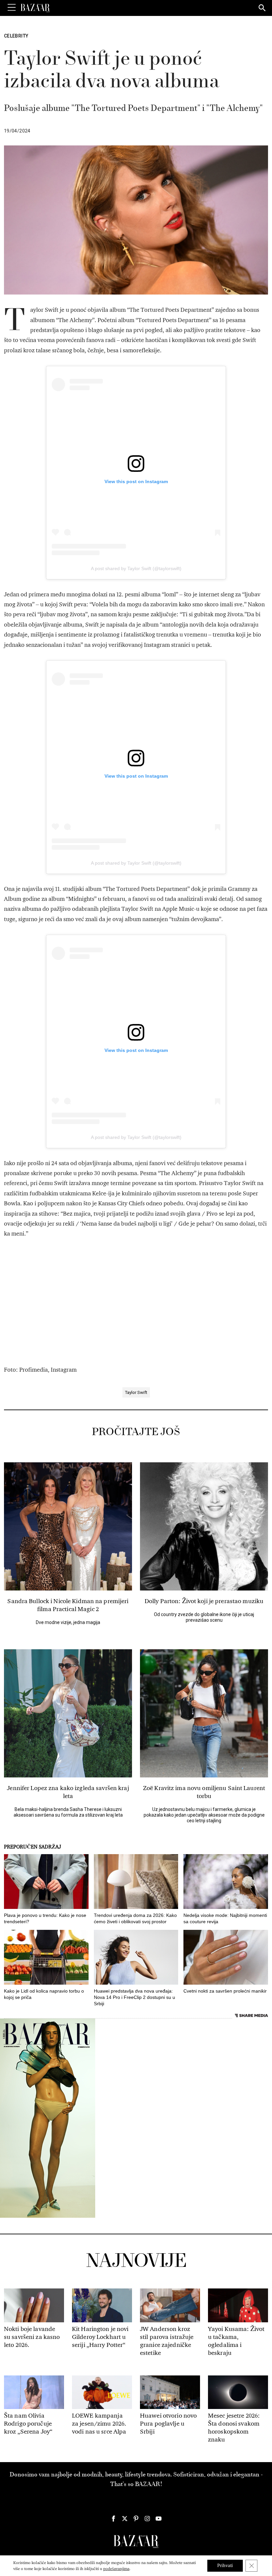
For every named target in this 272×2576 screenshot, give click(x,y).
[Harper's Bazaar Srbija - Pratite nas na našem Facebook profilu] (113, 2519)
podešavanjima (116, 2569)
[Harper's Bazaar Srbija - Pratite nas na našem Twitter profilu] (125, 2519)
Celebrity (16, 36)
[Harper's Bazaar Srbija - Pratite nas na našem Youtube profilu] (159, 2519)
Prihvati (225, 2566)
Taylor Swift (136, 1392)
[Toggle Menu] (12, 8)
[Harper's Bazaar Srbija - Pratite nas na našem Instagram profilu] (147, 2519)
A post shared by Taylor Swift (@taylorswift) (136, 568)
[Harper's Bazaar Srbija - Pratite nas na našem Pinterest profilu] (136, 2519)
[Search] (262, 8)
